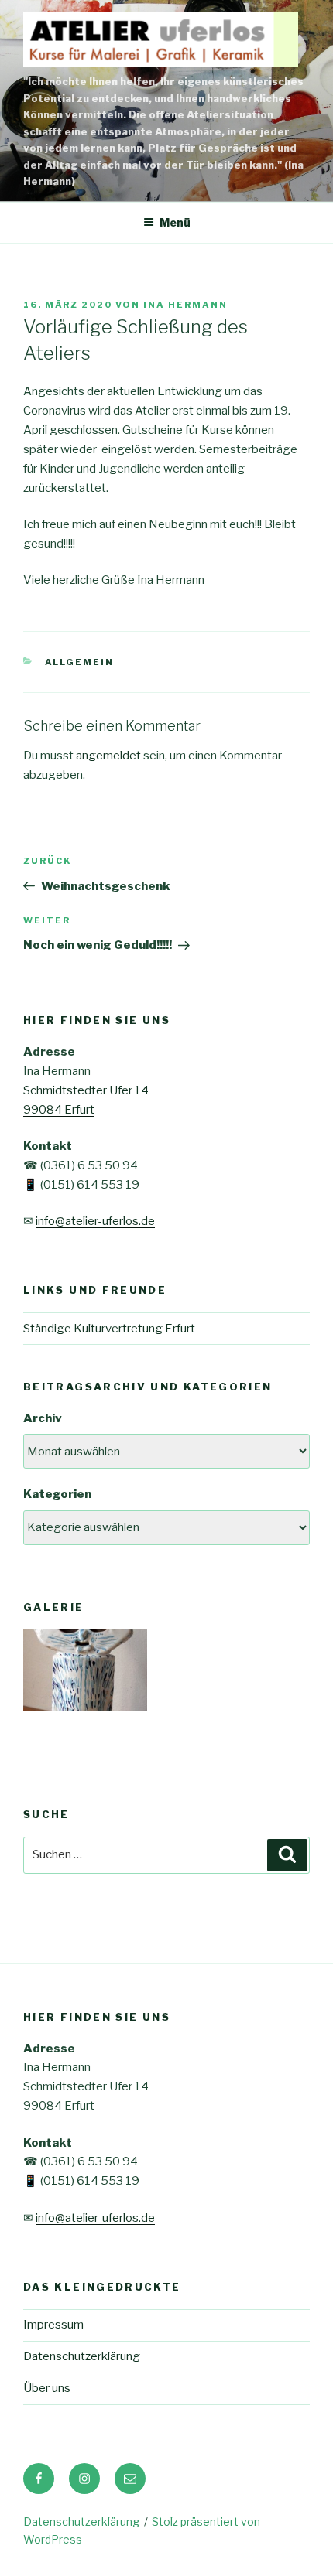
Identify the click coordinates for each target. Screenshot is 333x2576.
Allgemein (80, 662)
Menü (175, 222)
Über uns (47, 2388)
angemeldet (108, 756)
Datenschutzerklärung (82, 2356)
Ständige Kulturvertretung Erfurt (109, 1329)
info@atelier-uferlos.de (95, 1221)
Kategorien (57, 1494)
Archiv (43, 1418)
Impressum (53, 2325)
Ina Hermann (185, 305)
